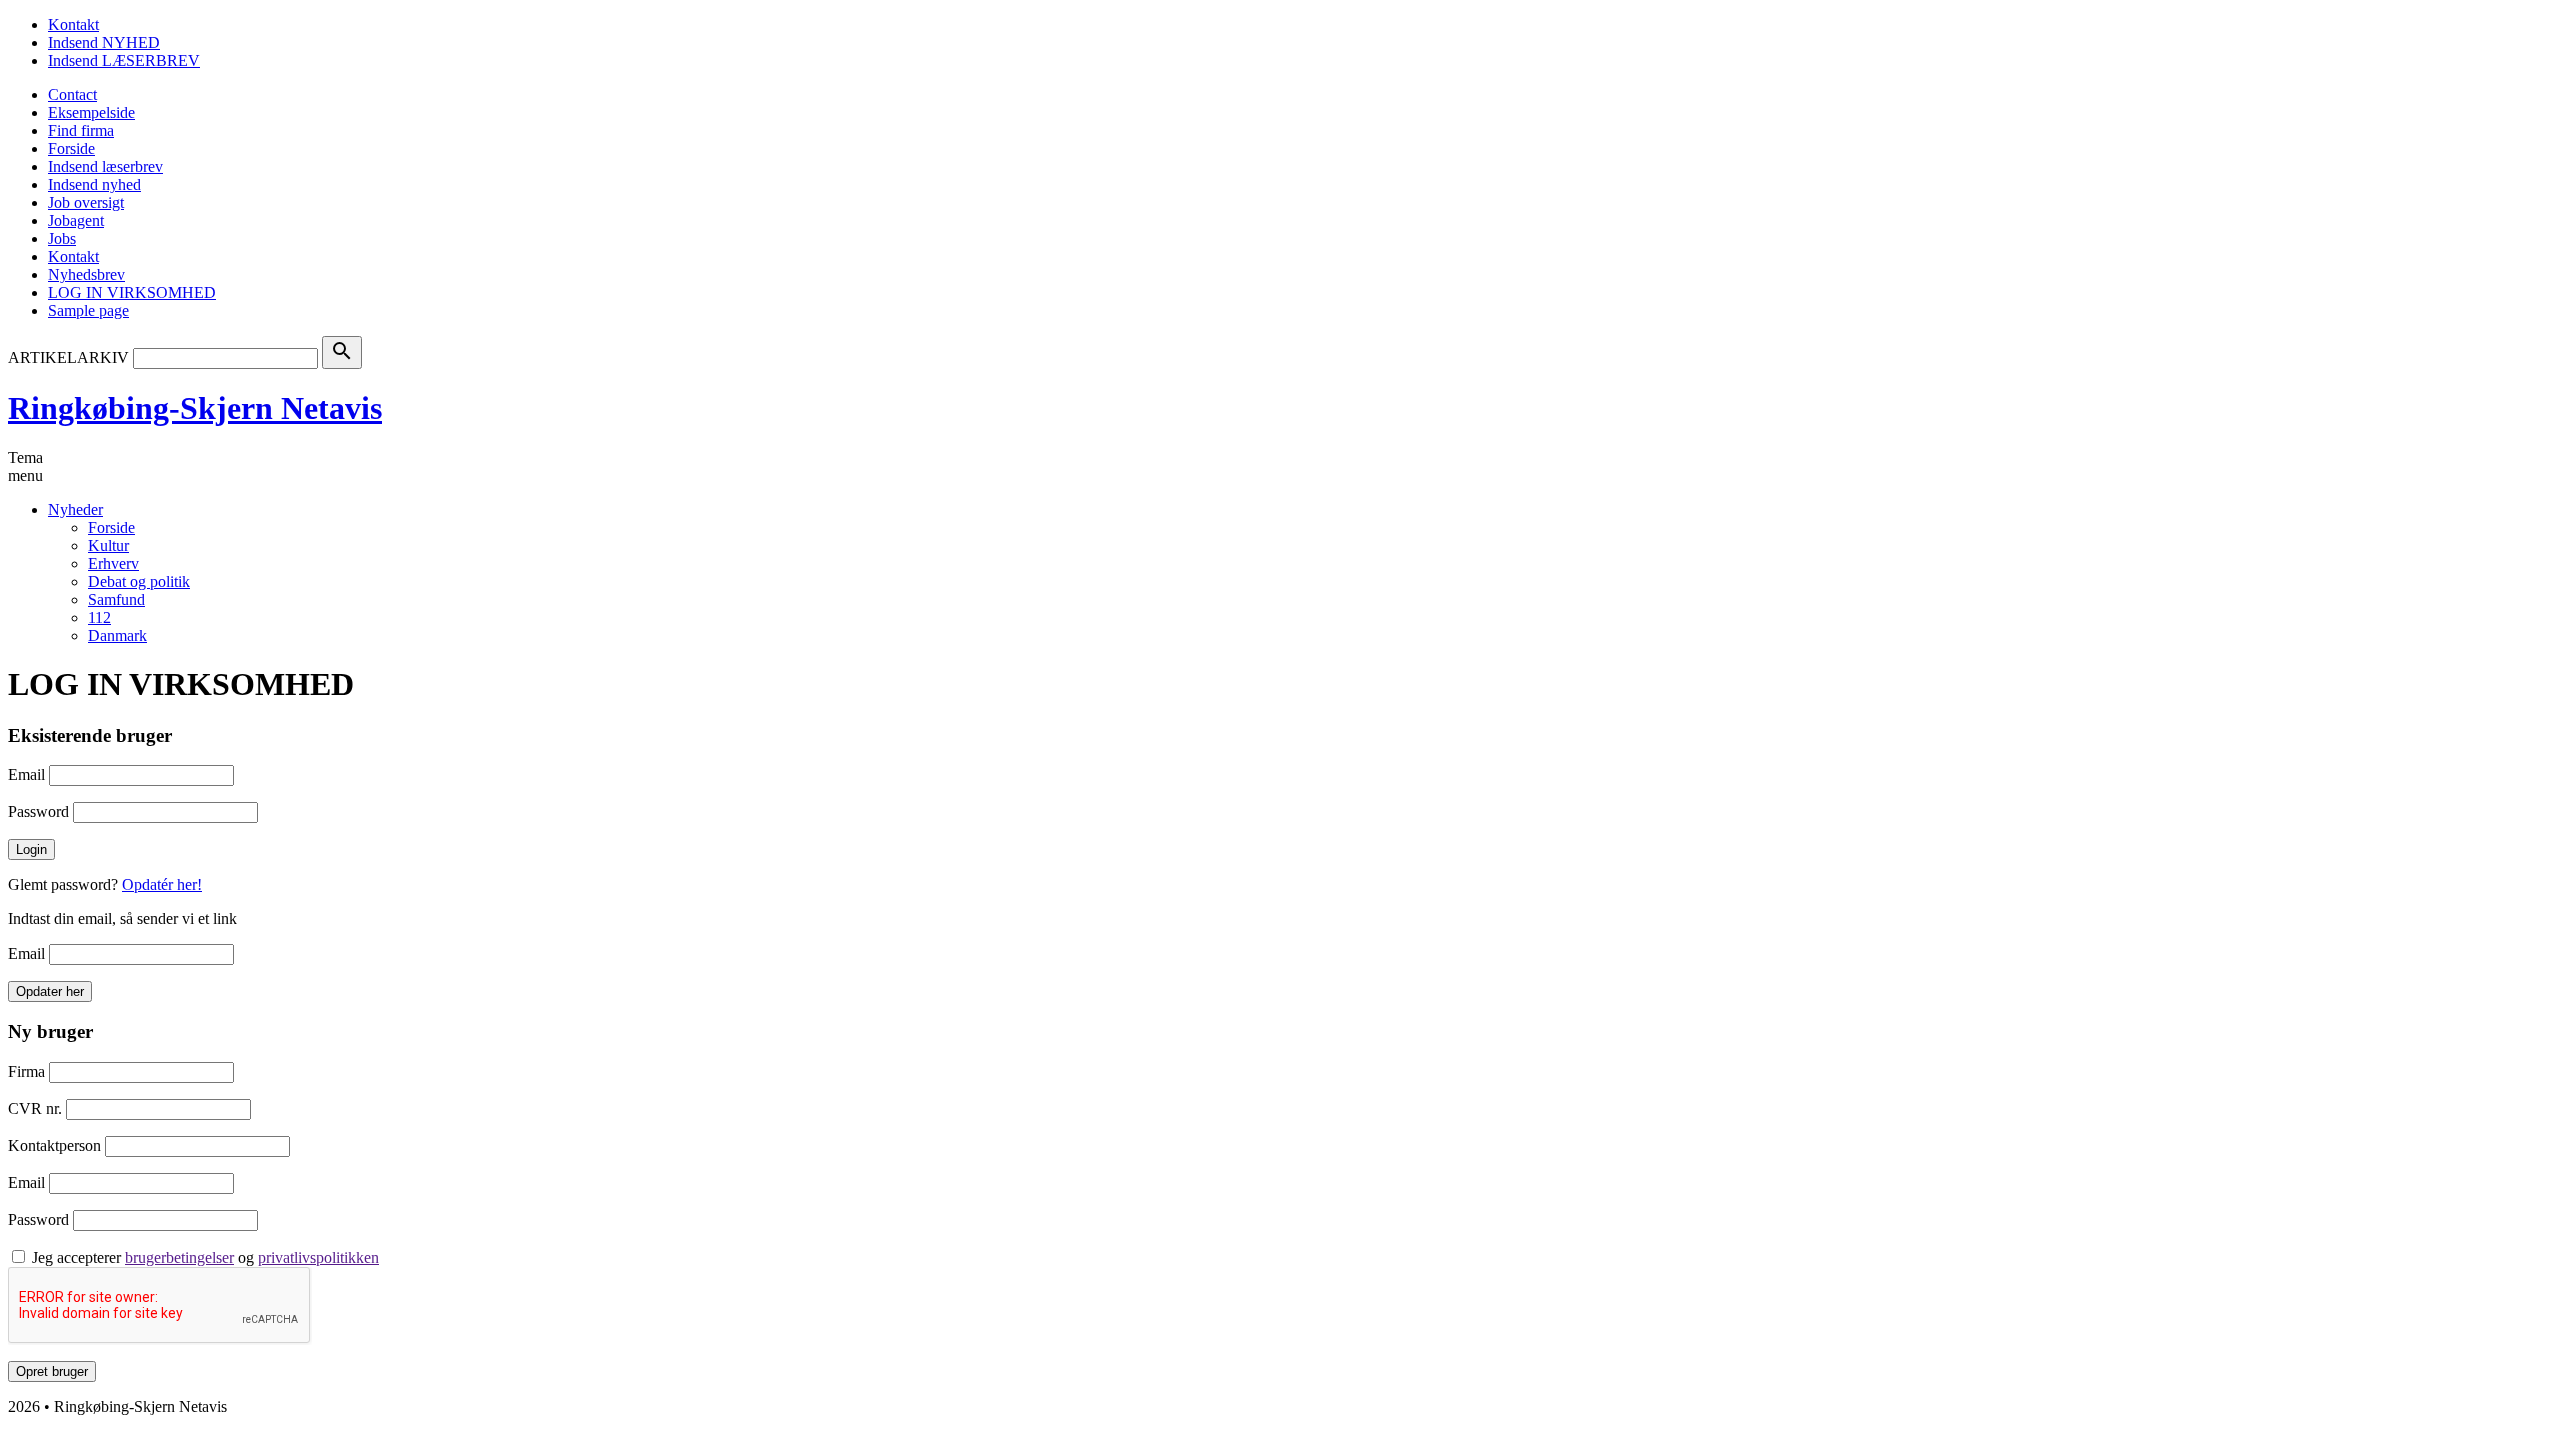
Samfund (116, 599)
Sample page (88, 310)
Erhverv (113, 563)
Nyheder (75, 509)
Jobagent (76, 220)
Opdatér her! (162, 884)
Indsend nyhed (94, 184)
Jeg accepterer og (205, 1257)
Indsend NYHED (104, 42)
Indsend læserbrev (105, 166)
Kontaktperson (54, 1145)
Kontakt (73, 24)
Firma (26, 1071)
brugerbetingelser (179, 1257)
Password (38, 811)
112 (99, 617)
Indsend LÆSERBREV (124, 60)
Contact (72, 94)
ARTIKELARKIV (68, 357)
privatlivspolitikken (318, 1257)
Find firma (81, 130)
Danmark (117, 635)
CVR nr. (35, 1108)
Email (26, 774)
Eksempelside (91, 112)
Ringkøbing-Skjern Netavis (195, 408)
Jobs (62, 238)
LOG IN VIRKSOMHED (132, 292)
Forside (71, 148)
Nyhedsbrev (86, 274)
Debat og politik (139, 581)
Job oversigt (86, 202)
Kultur (108, 545)
